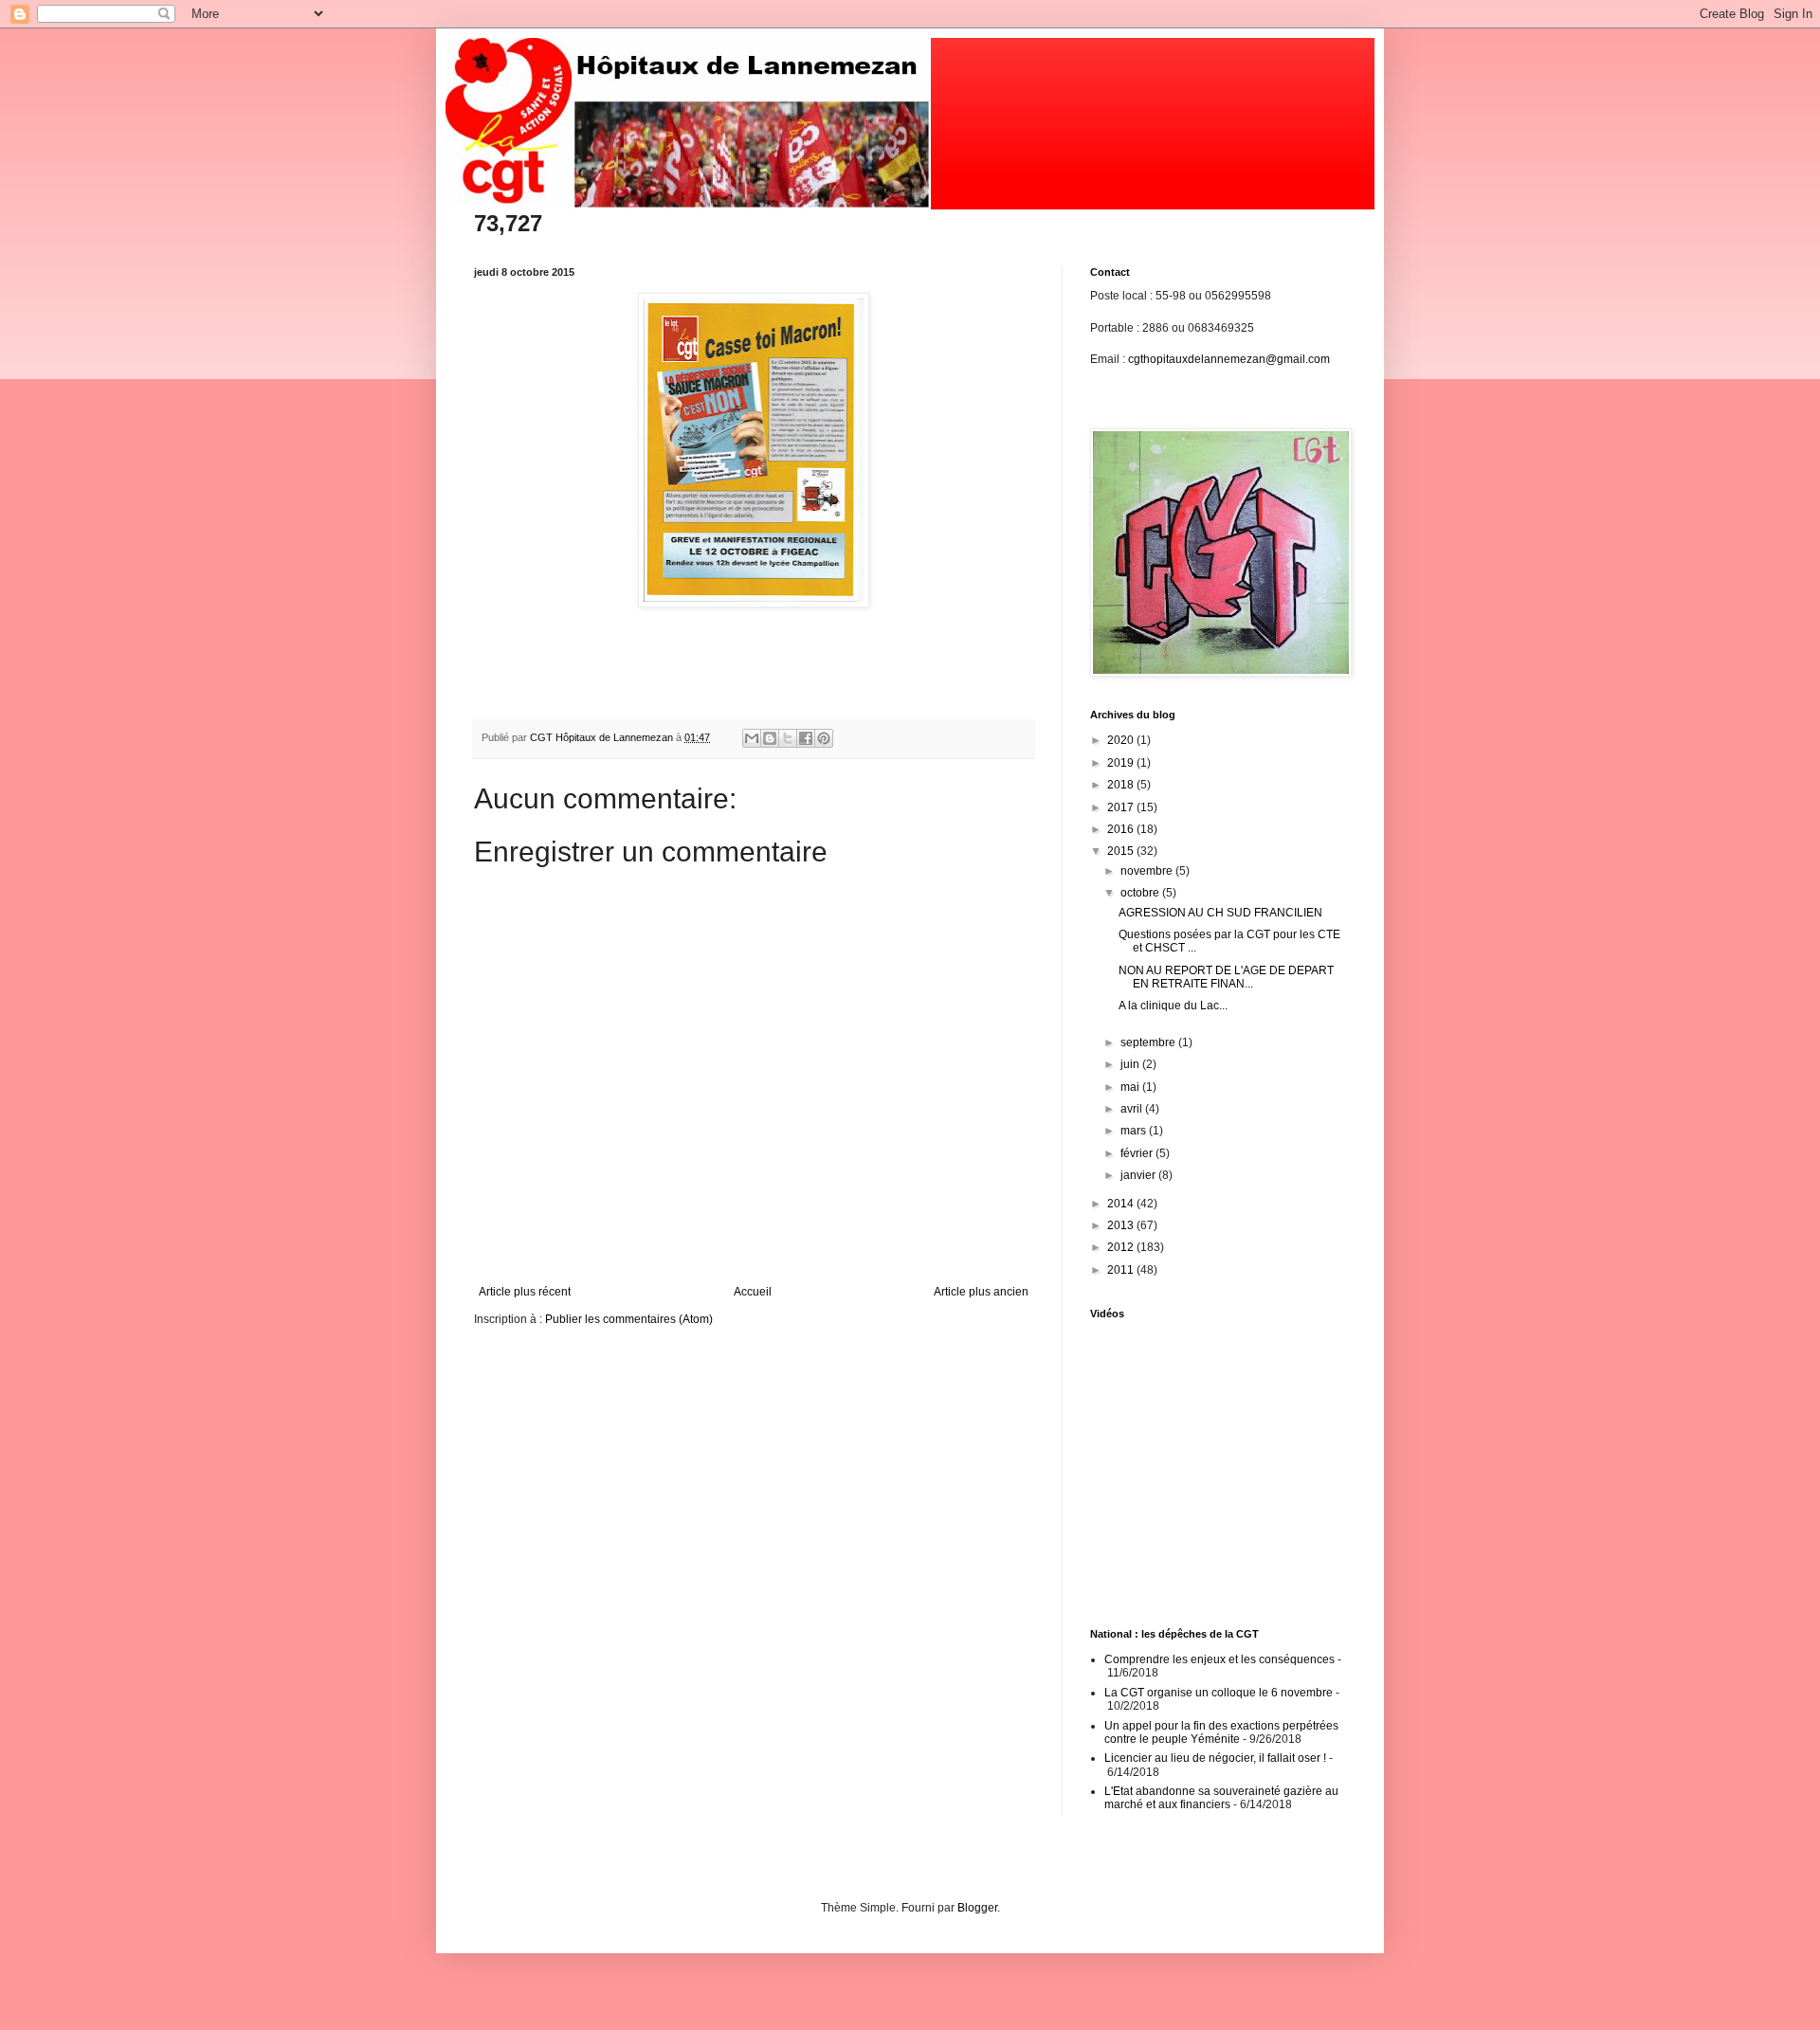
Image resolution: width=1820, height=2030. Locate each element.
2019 (1122, 763)
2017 (1122, 807)
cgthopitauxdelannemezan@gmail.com (1229, 359)
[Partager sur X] (788, 738)
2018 (1122, 785)
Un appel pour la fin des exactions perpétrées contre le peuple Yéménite (1221, 1732)
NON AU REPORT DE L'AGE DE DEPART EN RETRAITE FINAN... (1226, 977)
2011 (1122, 1270)
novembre (1148, 871)
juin (1131, 1064)
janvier (1139, 1175)
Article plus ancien (981, 1292)
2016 (1122, 829)
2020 (1122, 740)
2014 (1122, 1204)
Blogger (977, 1908)
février (1138, 1153)
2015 (1122, 851)
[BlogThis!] (770, 738)
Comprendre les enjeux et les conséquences (1219, 1659)
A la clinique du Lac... (1173, 1006)
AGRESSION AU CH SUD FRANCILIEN (1220, 913)
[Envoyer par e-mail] (752, 738)
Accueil (753, 1292)
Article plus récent (525, 1292)
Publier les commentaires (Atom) (629, 1319)
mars (1135, 1131)
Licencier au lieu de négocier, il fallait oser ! (1215, 1758)
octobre (1141, 893)
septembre (1149, 1042)
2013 (1122, 1225)
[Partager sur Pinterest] (824, 738)
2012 (1122, 1247)
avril (1133, 1109)
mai (1131, 1087)
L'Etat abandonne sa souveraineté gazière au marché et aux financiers (1221, 1798)
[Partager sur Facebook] (806, 738)
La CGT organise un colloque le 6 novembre (1219, 1693)
